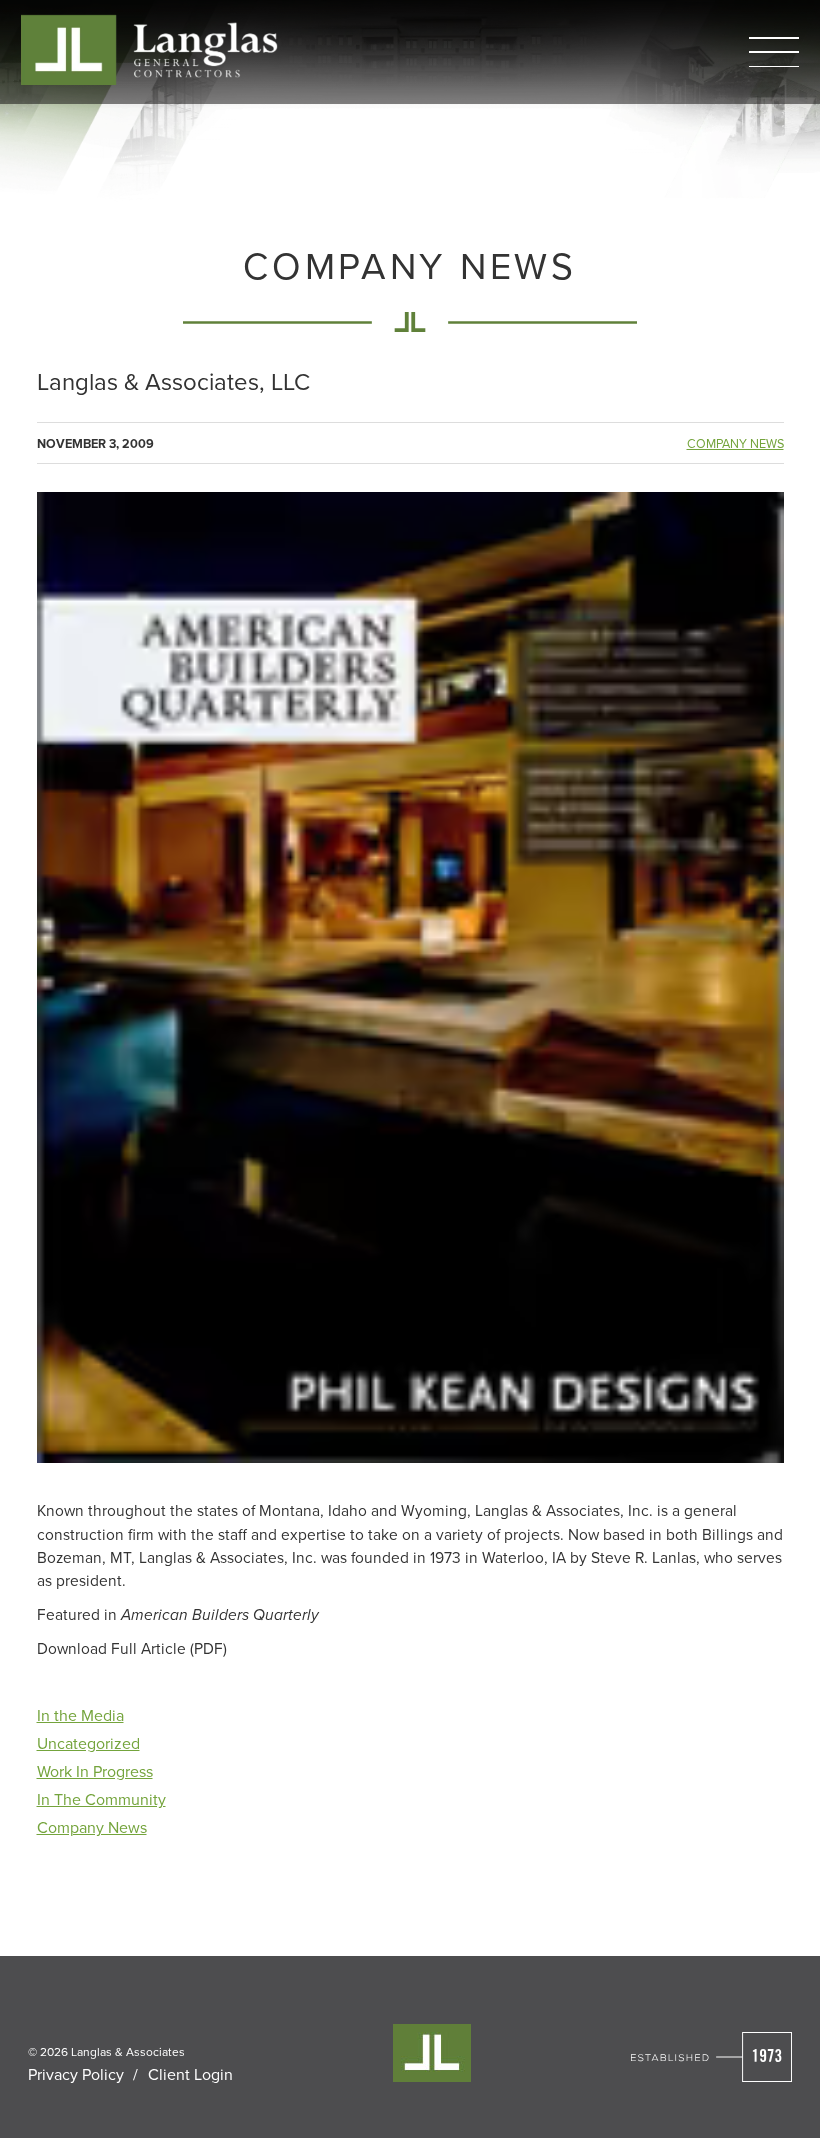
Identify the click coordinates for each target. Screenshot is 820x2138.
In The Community (101, 1799)
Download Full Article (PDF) (132, 1648)
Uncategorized (88, 1743)
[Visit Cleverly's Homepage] (711, 2057)
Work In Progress (95, 1771)
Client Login (190, 2074)
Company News (735, 443)
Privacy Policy (76, 2074)
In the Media (80, 1715)
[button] (774, 52)
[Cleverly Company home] (149, 49)
